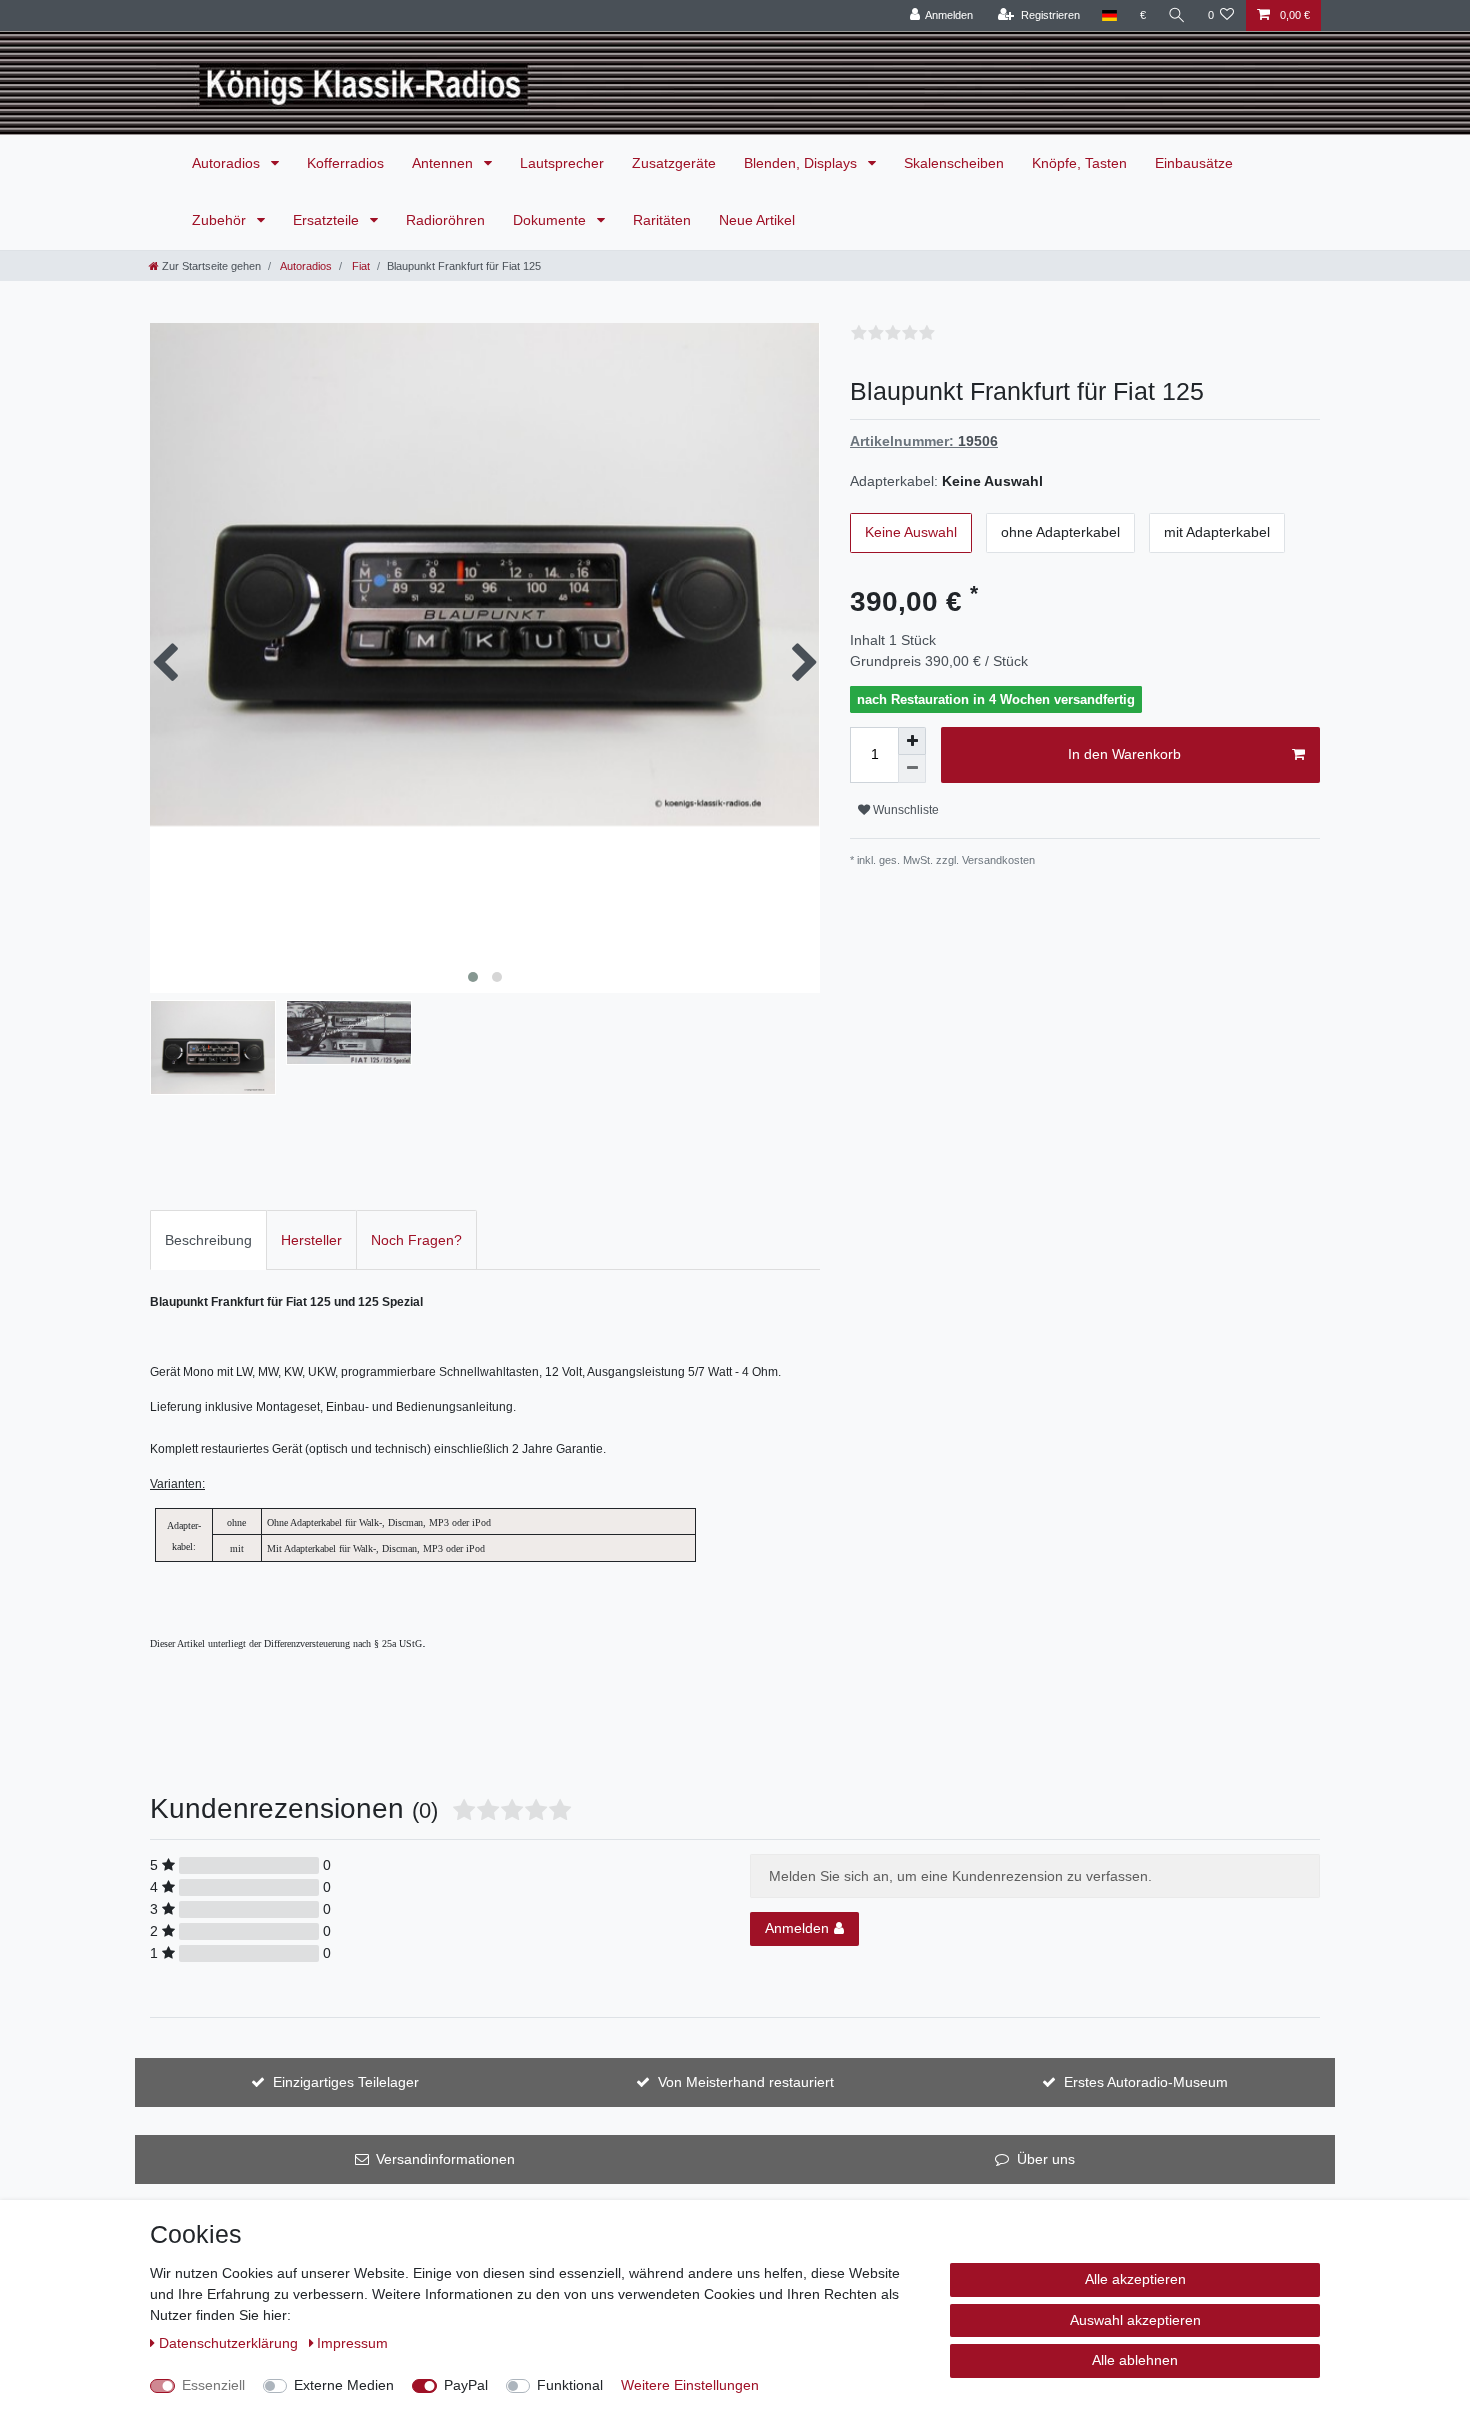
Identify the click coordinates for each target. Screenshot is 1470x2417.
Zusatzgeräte (674, 163)
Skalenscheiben (954, 163)
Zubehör (221, 220)
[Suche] (1177, 15)
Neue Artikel (757, 220)
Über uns (1046, 2159)
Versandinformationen (445, 2159)
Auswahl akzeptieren (1135, 2320)
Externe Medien (344, 2385)
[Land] (1109, 15)
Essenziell (213, 2385)
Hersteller (311, 1240)
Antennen (444, 163)
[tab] (208, 1239)
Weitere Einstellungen (690, 2385)
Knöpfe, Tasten (1079, 163)
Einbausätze (1194, 163)
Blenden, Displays (802, 163)
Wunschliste (904, 810)
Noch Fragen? (416, 1240)
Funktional (570, 2385)
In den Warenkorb (1124, 754)
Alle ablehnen (1135, 2360)
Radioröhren (445, 220)
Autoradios (228, 163)
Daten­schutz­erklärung (230, 2343)
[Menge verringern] (912, 769)
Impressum (352, 2343)
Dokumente (551, 220)
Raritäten (662, 220)
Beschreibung (208, 1240)
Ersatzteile (328, 220)
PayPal (466, 2385)
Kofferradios (345, 163)
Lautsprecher (562, 163)
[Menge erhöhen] (912, 741)
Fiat (359, 266)
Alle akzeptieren (1135, 2279)
